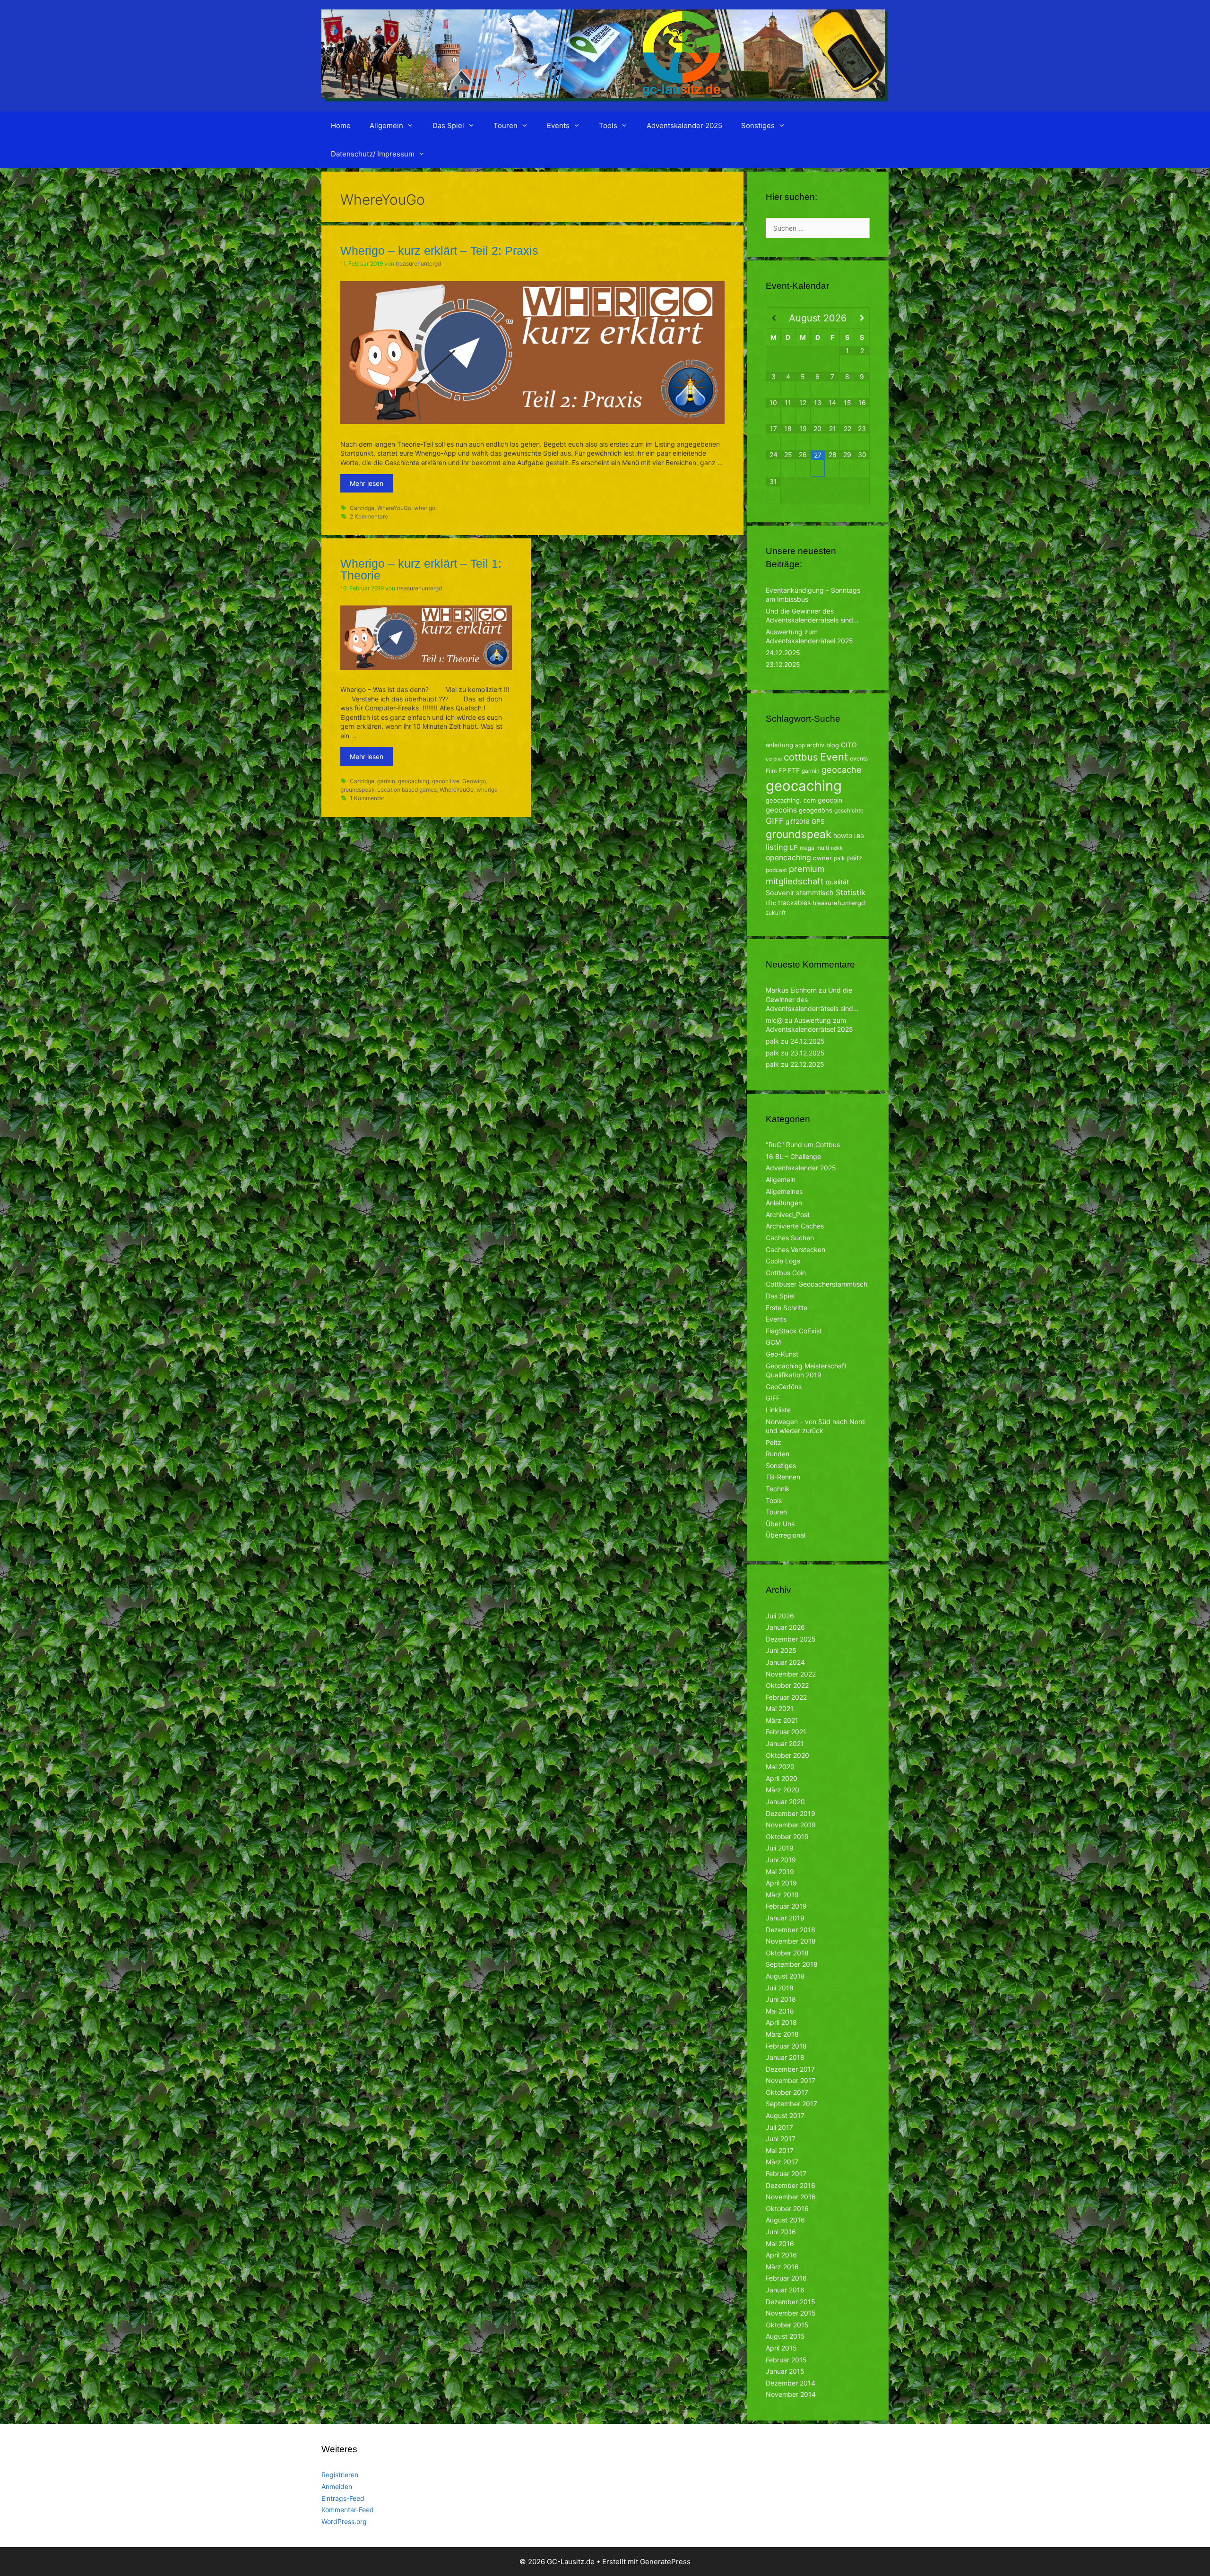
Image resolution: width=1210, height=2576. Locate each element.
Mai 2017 (780, 2150)
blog (833, 745)
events (859, 758)
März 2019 (782, 1895)
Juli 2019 (780, 1848)
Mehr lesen (367, 483)
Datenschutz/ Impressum (373, 154)
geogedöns (816, 810)
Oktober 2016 (787, 2209)
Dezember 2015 (791, 2302)
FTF (794, 770)
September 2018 (792, 1964)
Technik (778, 1489)
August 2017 (785, 2115)
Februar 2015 (786, 2360)
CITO (849, 745)
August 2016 (785, 2220)
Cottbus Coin (786, 1273)
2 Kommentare (369, 516)
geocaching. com (791, 800)
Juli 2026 (780, 1616)
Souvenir (780, 893)
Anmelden (337, 2486)
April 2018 (781, 2022)
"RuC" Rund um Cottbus (803, 1145)
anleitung (779, 745)
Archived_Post (788, 1215)
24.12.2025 (783, 653)
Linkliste (778, 1410)
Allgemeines (784, 1191)
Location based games (407, 790)
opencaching (788, 858)
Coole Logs (783, 1261)
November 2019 (791, 1825)
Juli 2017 (779, 2127)
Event (834, 757)
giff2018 (798, 821)
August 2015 (785, 2336)
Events (558, 125)
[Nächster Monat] (862, 318)
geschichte (849, 810)
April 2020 (782, 1778)
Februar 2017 (786, 2174)
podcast (776, 870)
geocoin (830, 800)
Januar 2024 (785, 1662)
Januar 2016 (785, 2290)
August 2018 (785, 1976)
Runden (778, 1454)
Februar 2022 (786, 1697)
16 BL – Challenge (793, 1156)
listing (777, 847)
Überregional (786, 1535)
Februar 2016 (786, 2278)
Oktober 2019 (787, 1837)
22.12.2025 (807, 1064)
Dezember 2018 (791, 1930)
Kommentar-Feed (348, 2510)
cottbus (801, 757)
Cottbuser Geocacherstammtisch (817, 1284)
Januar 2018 (785, 2057)
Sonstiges (758, 125)
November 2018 (791, 1941)
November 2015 (791, 2313)
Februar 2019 (786, 1906)
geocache (842, 769)
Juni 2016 (781, 2232)
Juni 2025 (781, 1650)
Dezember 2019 (791, 1813)
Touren (506, 125)
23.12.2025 (783, 664)
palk (839, 858)
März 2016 (782, 2267)
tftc (771, 903)
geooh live (446, 781)
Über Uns (780, 1524)
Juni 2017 (781, 2139)
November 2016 (791, 2197)
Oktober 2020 (787, 1755)
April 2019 (781, 1883)
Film (771, 771)
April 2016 (781, 2255)
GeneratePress (665, 2562)
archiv (816, 745)
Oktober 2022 (787, 1685)
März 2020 (782, 1790)
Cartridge (362, 508)
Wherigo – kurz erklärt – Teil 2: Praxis (439, 251)
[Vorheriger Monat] (774, 318)
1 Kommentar (367, 798)
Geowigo (474, 781)
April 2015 (781, 2348)
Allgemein (386, 125)
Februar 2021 (786, 1732)
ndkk (837, 848)
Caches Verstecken (795, 1249)
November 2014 (791, 2394)
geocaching (414, 781)
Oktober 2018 (787, 1953)
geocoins (781, 810)
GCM (773, 1342)
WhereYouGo (394, 508)
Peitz (774, 1442)
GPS (818, 821)
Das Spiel (448, 125)
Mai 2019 (780, 1871)
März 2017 (782, 2162)
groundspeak (357, 790)
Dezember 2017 (790, 2069)
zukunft (776, 912)
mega (807, 848)
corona (774, 759)
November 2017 (791, 2080)
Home (341, 125)
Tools (608, 125)
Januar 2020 (785, 1802)
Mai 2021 (780, 1708)
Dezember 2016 (791, 2185)
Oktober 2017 (787, 2092)
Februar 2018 (786, 2046)
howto (843, 835)
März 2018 (782, 2034)
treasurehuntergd (839, 903)
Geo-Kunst (782, 1354)
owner (822, 858)
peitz (855, 858)
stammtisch (815, 893)
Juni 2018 (781, 1999)
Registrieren (340, 2475)
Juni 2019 (781, 1860)
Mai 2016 (780, 2243)
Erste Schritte (786, 1308)
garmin (386, 781)
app (800, 745)
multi (823, 848)
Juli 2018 (780, 1988)
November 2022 (791, 1674)
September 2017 (791, 2104)
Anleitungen (784, 1203)
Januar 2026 (785, 1627)
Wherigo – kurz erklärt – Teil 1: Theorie (421, 569)
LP (794, 847)
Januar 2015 (785, 2371)
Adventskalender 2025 (684, 125)
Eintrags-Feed (343, 2498)
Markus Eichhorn (791, 990)
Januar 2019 (785, 1918)
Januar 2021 (785, 1743)
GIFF (775, 821)
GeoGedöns (784, 1387)
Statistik (851, 892)
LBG (859, 836)
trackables (794, 903)
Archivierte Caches (795, 1226)
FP (782, 770)
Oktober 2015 (787, 2325)
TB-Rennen (783, 1477)
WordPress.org (344, 2521)
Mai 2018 (780, 2011)
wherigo (425, 508)
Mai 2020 (780, 1767)
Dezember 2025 (791, 1639)
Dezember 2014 (791, 2383)
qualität (837, 882)
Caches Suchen (790, 1238)
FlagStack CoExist (794, 1331)
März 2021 (782, 1720)
